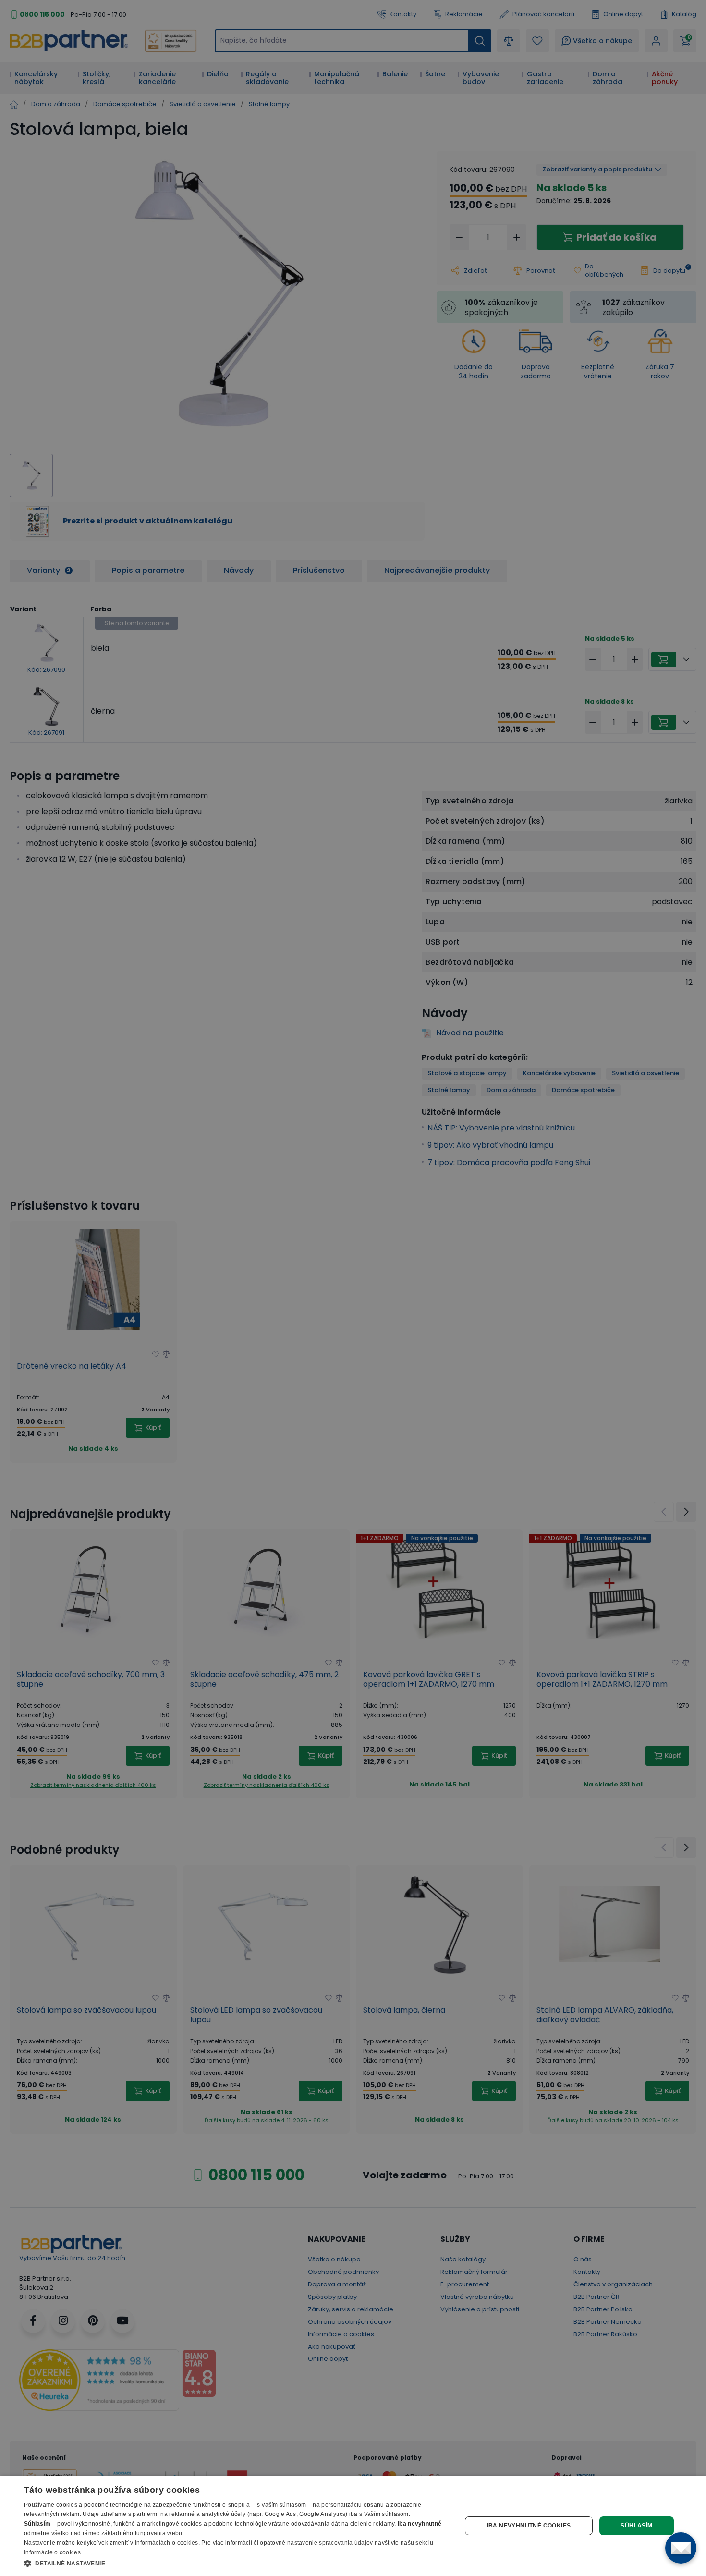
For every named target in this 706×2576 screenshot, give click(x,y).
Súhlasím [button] (636, 2526)
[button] (236, 2563)
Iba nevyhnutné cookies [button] (529, 2526)
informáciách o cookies (167, 2543)
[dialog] (353, 2526)
